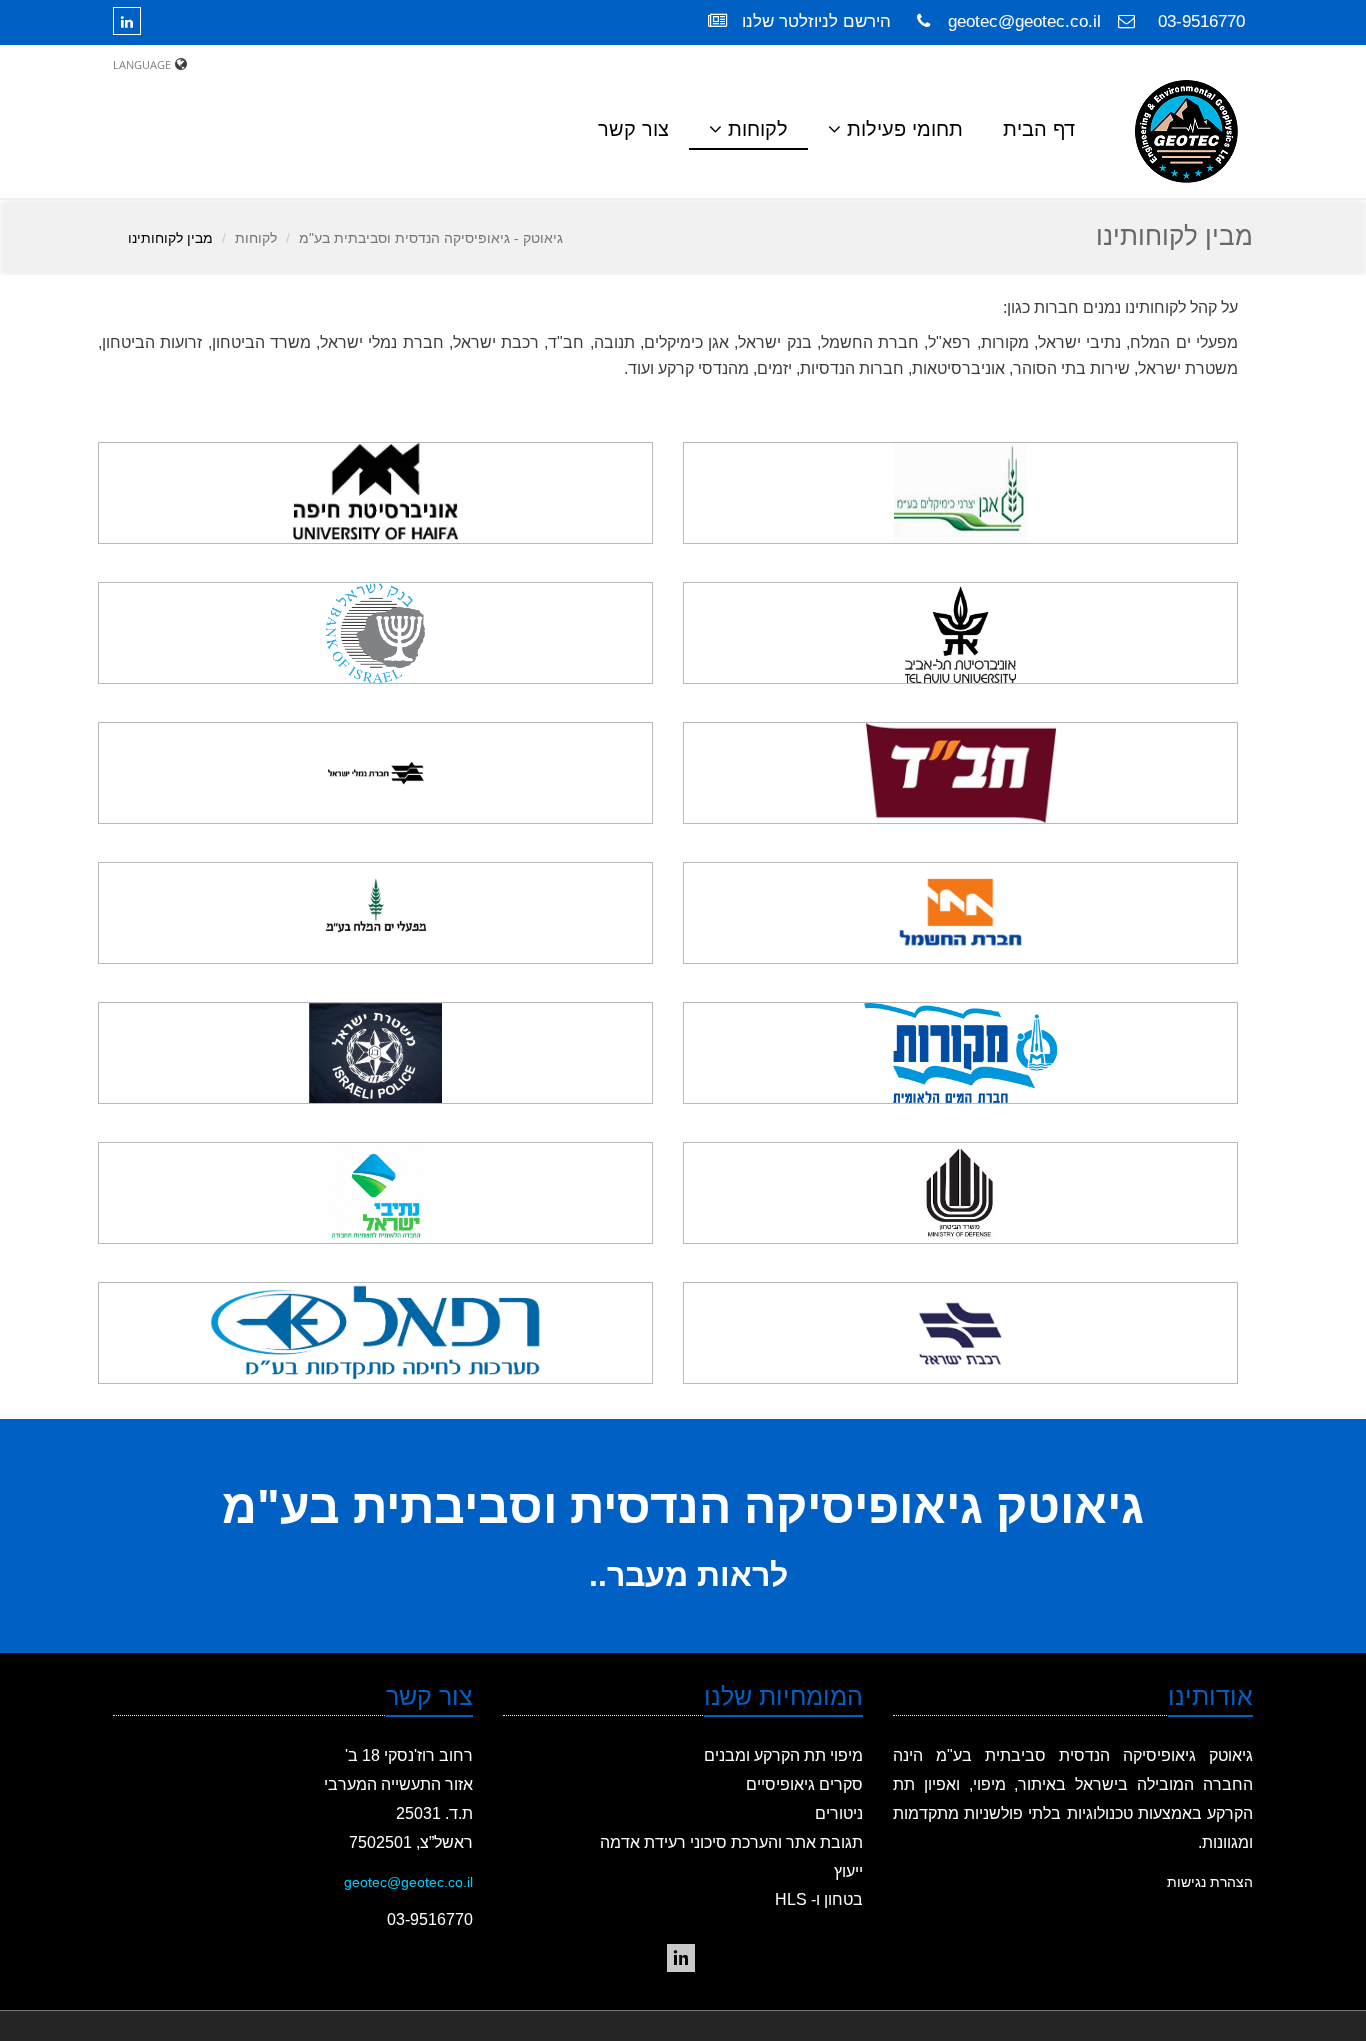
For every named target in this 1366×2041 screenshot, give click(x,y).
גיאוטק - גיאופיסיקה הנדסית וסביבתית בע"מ (431, 238)
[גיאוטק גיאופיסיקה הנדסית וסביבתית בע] (681, 1958)
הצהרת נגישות (1210, 1882)
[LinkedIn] (132, 21)
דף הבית (1039, 129)
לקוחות (256, 238)
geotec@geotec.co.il (1024, 21)
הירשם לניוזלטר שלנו (814, 21)
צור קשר (633, 129)
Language (142, 64)
